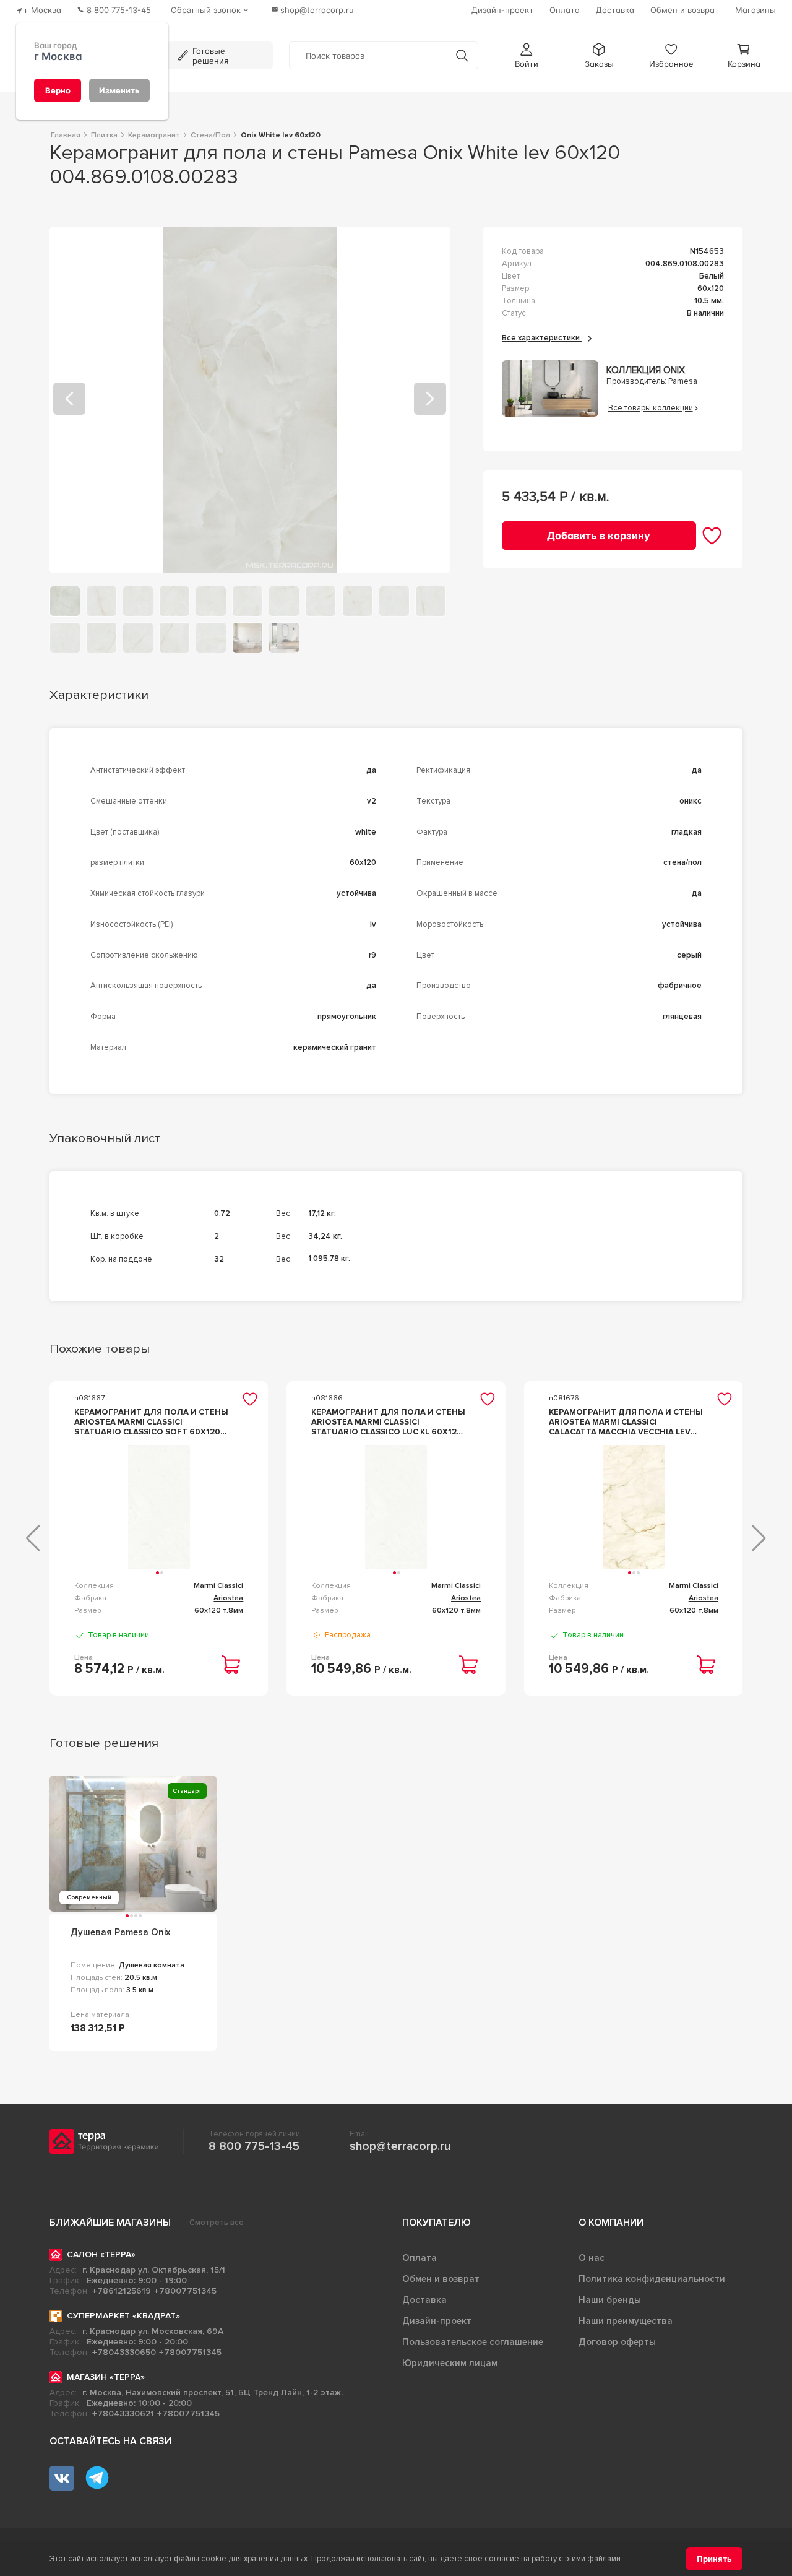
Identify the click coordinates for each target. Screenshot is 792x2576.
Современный (89, 1897)
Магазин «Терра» (106, 2377)
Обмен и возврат (441, 2279)
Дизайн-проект (437, 2321)
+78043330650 (124, 2352)
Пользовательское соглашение (473, 2342)
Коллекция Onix (646, 371)
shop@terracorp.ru (400, 2146)
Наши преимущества (626, 2321)
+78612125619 (122, 2291)
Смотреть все (217, 2223)
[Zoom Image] (250, 400)
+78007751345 (185, 2291)
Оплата (420, 2258)
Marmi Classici (218, 1586)
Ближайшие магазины (110, 2223)
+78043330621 (123, 2413)
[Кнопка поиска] (462, 55)
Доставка (424, 2300)
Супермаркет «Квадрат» (123, 2316)
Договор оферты (617, 2342)
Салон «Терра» (101, 2254)
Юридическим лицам (450, 2363)
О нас (592, 2258)
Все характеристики (542, 338)
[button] (527, 55)
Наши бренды (610, 2300)
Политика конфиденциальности (652, 2279)
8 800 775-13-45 (254, 2146)
